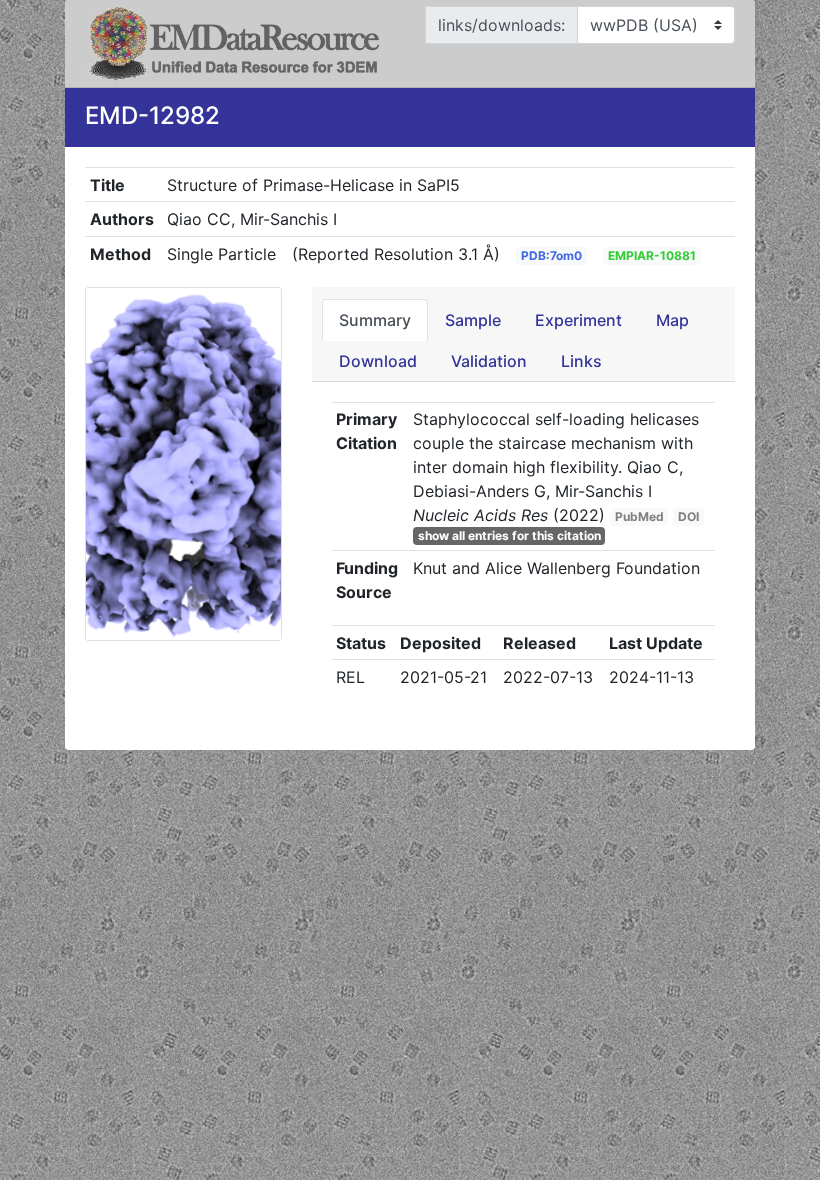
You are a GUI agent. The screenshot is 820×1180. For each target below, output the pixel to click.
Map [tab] (672, 320)
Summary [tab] (375, 320)
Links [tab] (581, 361)
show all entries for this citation (509, 535)
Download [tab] (378, 361)
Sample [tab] (473, 320)
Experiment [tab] (578, 320)
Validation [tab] (489, 361)
